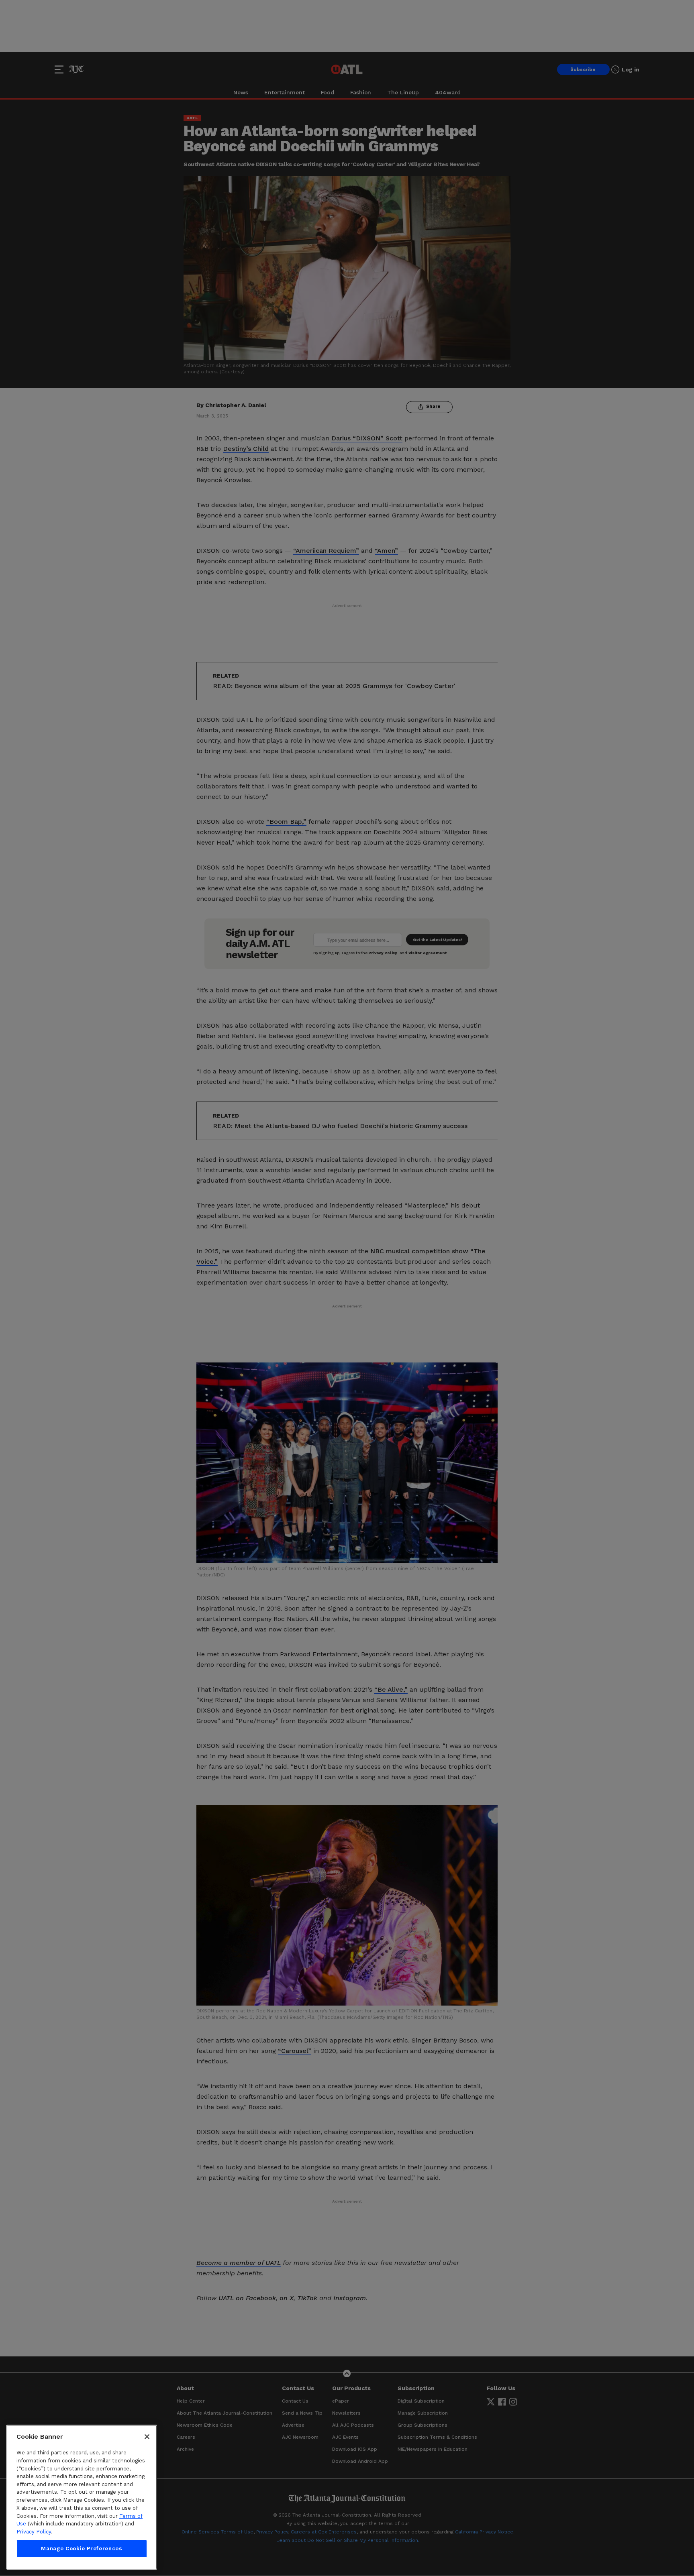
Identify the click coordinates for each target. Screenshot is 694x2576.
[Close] (147, 2437)
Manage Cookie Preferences (82, 2549)
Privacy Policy (34, 2532)
